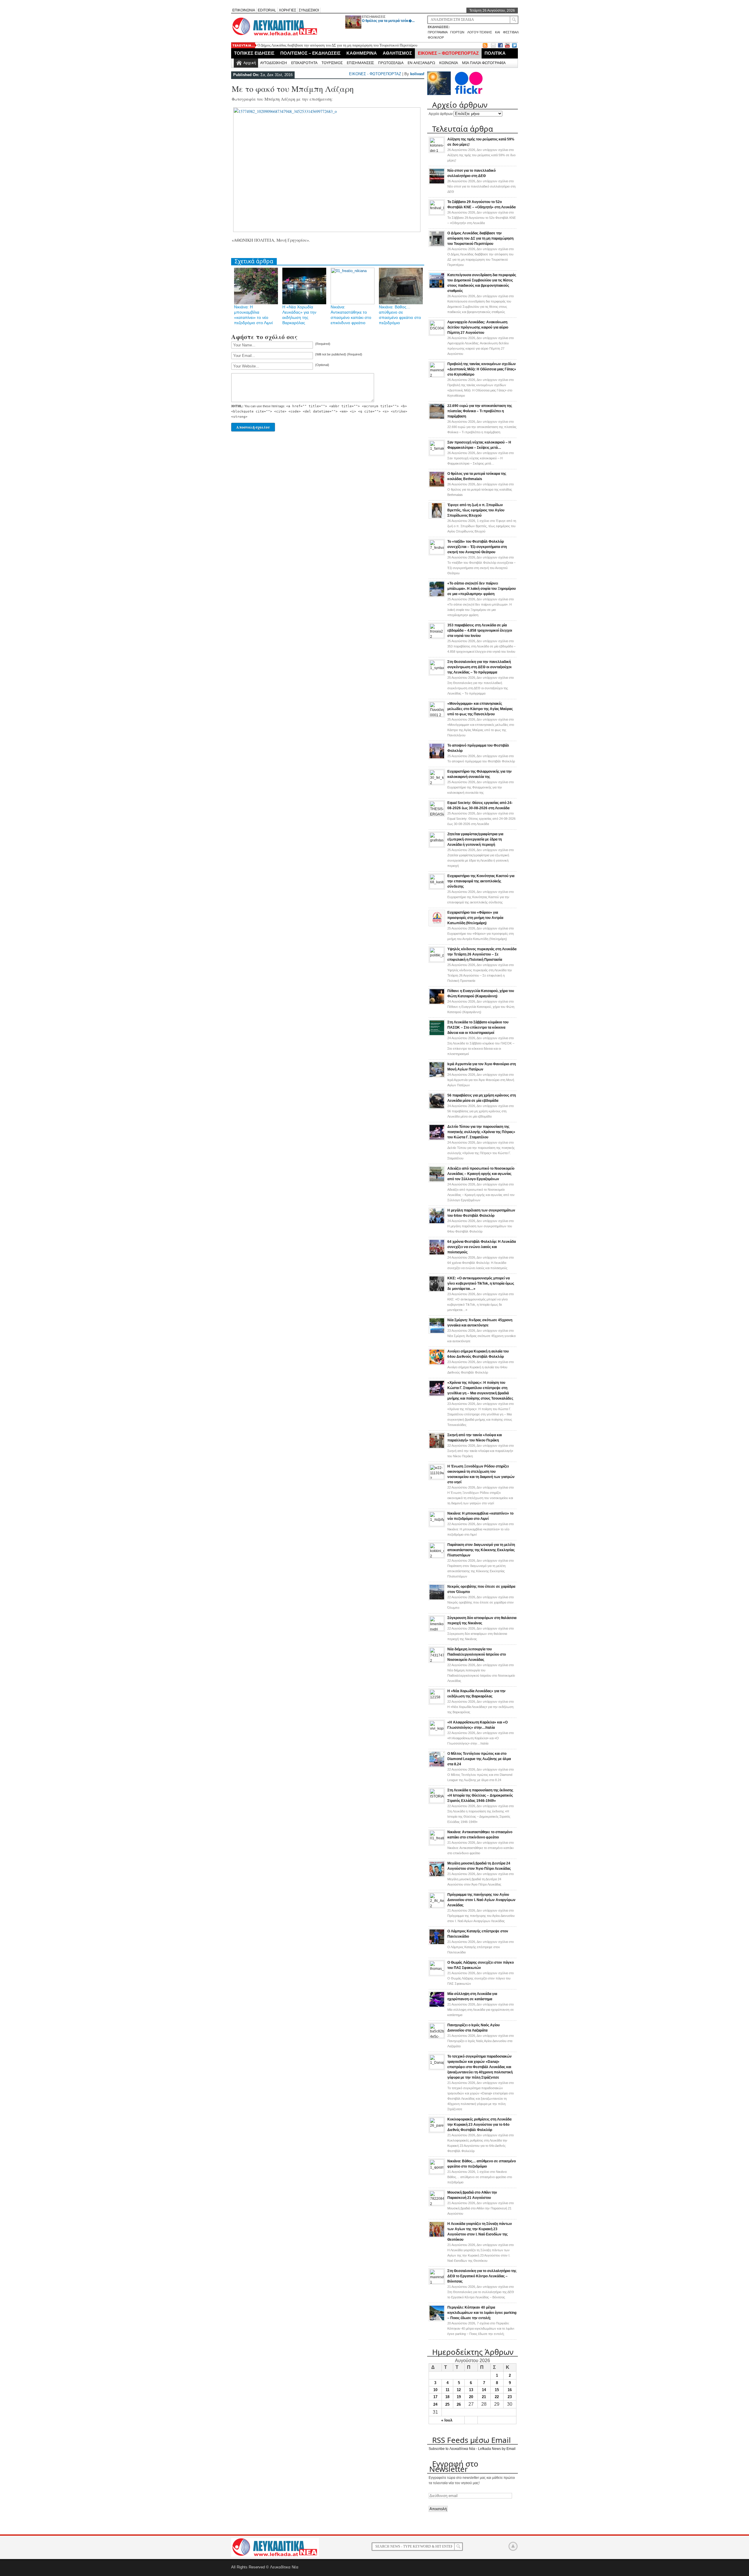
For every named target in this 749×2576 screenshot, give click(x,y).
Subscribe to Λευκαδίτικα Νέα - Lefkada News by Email (472, 2449)
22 (497, 2397)
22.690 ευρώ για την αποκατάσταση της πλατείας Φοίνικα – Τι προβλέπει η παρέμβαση (480, 411)
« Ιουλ (447, 2420)
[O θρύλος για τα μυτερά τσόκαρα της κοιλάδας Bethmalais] (437, 486)
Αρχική (250, 63)
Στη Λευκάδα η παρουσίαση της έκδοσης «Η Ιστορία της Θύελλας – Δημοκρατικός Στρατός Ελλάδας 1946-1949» (480, 1795)
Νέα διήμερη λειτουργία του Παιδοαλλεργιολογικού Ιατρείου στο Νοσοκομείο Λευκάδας (477, 1654)
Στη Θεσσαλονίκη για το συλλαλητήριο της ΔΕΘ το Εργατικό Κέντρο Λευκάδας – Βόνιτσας (482, 2276)
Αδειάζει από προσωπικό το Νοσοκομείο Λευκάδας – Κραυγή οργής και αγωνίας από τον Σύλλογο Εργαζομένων (481, 1174)
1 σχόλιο (482, 526)
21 (484, 2397)
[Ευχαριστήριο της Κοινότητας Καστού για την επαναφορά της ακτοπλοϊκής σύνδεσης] (437, 888)
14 (484, 2390)
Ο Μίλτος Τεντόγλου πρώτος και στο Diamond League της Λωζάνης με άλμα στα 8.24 (479, 1759)
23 (510, 2397)
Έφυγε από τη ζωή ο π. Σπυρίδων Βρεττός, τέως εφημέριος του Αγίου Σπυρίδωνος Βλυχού (476, 510)
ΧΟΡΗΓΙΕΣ (287, 10)
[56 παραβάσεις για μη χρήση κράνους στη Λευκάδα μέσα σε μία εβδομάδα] (437, 1108)
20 (471, 2397)
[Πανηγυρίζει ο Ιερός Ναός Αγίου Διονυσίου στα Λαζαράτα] (437, 2037)
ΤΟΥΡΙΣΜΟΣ (332, 63)
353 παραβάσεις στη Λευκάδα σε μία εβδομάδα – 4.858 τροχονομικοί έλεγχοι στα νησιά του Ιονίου (480, 630)
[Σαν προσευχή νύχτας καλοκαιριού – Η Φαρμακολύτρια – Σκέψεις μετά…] (437, 454)
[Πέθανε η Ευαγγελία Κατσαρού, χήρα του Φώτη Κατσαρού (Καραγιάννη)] (437, 1003)
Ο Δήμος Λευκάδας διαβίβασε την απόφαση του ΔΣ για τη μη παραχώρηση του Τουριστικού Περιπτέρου (480, 238)
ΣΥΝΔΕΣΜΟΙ (309, 10)
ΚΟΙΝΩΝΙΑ (449, 63)
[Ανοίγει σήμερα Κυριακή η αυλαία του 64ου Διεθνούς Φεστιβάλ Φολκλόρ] (437, 1364)
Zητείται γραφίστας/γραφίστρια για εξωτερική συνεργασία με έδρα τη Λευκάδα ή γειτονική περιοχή (475, 839)
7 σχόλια (481, 2328)
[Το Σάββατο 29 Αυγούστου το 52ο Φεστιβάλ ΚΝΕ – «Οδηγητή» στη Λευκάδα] (437, 214)
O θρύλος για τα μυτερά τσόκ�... (388, 21)
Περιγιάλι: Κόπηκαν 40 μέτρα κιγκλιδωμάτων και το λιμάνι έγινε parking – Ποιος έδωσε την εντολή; (482, 2313)
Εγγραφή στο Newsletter (454, 2466)
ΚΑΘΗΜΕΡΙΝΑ (362, 53)
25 (447, 2404)
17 (435, 2397)
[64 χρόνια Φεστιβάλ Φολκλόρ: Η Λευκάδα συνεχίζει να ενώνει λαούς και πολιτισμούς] (437, 1254)
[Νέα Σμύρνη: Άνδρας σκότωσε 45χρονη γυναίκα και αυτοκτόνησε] (437, 1333)
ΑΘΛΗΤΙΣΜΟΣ (397, 53)
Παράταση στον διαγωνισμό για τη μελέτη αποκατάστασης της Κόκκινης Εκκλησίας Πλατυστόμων (481, 1550)
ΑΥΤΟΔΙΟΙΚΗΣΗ (274, 63)
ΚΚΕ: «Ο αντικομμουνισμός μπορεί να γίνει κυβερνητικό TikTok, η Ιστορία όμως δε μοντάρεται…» (481, 1283)
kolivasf (417, 74)
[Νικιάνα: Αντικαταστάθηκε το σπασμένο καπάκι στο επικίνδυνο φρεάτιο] (437, 1844)
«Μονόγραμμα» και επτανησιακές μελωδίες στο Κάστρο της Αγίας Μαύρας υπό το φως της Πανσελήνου (480, 709)
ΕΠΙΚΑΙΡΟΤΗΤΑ (304, 63)
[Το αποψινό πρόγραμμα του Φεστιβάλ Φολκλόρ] (437, 758)
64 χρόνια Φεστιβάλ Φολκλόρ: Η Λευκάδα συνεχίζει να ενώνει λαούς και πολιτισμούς (482, 1247)
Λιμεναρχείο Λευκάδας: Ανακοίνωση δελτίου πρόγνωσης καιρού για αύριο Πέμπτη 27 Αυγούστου (478, 327)
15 (497, 2390)
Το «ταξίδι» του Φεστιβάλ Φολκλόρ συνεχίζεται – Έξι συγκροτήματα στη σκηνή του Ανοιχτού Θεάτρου (477, 547)
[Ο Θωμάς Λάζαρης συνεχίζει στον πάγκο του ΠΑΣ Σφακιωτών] (437, 1974)
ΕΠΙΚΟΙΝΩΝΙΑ (244, 10)
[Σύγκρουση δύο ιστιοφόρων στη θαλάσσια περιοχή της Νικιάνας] (437, 1630)
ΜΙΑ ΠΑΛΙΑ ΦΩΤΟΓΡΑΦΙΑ (484, 63)
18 (447, 2397)
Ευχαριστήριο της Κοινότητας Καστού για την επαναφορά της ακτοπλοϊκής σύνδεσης (481, 881)
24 (435, 2404)
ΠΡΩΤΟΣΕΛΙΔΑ (391, 63)
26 (459, 2404)
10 (435, 2390)
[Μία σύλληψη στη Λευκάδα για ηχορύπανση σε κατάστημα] (437, 2006)
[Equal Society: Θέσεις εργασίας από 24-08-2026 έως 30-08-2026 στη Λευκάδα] (437, 814)
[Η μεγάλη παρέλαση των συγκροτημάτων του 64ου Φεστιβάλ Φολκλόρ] (437, 1223)
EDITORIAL (267, 10)
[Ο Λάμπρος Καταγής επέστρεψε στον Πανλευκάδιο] (437, 1944)
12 (459, 2390)
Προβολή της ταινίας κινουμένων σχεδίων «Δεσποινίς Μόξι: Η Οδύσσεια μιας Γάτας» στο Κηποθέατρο (482, 369)
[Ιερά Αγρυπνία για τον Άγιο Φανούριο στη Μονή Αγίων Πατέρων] (437, 1077)
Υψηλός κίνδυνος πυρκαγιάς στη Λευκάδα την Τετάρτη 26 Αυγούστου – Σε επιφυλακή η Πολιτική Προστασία (482, 954)
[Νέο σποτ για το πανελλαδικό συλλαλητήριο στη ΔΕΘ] (437, 183)
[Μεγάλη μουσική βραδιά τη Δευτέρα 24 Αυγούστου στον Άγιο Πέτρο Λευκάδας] (437, 1876)
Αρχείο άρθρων (441, 114)
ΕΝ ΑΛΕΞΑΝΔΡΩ (421, 63)
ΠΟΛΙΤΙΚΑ (495, 53)
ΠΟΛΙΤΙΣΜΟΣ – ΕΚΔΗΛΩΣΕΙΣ (310, 53)
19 (459, 2397)
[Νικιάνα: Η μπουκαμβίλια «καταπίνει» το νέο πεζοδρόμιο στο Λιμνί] (437, 1525)
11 (447, 2390)
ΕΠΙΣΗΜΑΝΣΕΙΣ (374, 17)
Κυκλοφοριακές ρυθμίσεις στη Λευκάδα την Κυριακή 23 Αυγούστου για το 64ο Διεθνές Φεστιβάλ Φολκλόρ (479, 2125)
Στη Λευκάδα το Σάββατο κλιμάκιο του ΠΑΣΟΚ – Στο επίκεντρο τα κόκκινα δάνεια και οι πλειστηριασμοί (478, 1027)
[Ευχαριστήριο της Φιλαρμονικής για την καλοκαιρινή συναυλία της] (437, 783)
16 (510, 2390)
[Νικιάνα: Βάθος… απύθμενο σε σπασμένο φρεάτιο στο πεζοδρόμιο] (437, 2173)
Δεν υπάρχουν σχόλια (481, 155)
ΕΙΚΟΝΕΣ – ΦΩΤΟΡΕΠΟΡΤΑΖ (448, 53)
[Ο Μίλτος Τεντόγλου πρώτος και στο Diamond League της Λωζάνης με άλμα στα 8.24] (437, 1766)
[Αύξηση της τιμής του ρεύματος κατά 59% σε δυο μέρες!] (437, 151)
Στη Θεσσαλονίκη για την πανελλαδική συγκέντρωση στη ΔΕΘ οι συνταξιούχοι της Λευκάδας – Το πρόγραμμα (479, 667)
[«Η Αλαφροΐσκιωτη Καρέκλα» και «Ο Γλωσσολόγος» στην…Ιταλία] (437, 1734)
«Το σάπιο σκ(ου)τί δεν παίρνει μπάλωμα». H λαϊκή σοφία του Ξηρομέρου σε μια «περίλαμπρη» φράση (482, 589)
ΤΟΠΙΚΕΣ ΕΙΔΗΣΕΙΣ (254, 53)
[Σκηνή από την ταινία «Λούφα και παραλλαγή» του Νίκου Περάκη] (437, 1448)
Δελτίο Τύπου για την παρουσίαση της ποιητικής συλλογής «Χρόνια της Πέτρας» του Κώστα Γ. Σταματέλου (481, 1132)
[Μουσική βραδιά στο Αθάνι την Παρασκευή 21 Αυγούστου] (437, 2204)
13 (471, 2390)
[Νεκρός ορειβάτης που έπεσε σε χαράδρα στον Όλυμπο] (437, 1599)
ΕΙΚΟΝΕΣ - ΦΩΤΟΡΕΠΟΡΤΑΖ (375, 74)
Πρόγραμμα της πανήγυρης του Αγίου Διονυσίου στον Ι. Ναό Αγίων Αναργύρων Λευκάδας (481, 1900)
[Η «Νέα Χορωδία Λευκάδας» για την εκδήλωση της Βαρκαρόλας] (437, 1703)
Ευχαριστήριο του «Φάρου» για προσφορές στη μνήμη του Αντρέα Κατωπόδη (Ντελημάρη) (475, 918)
